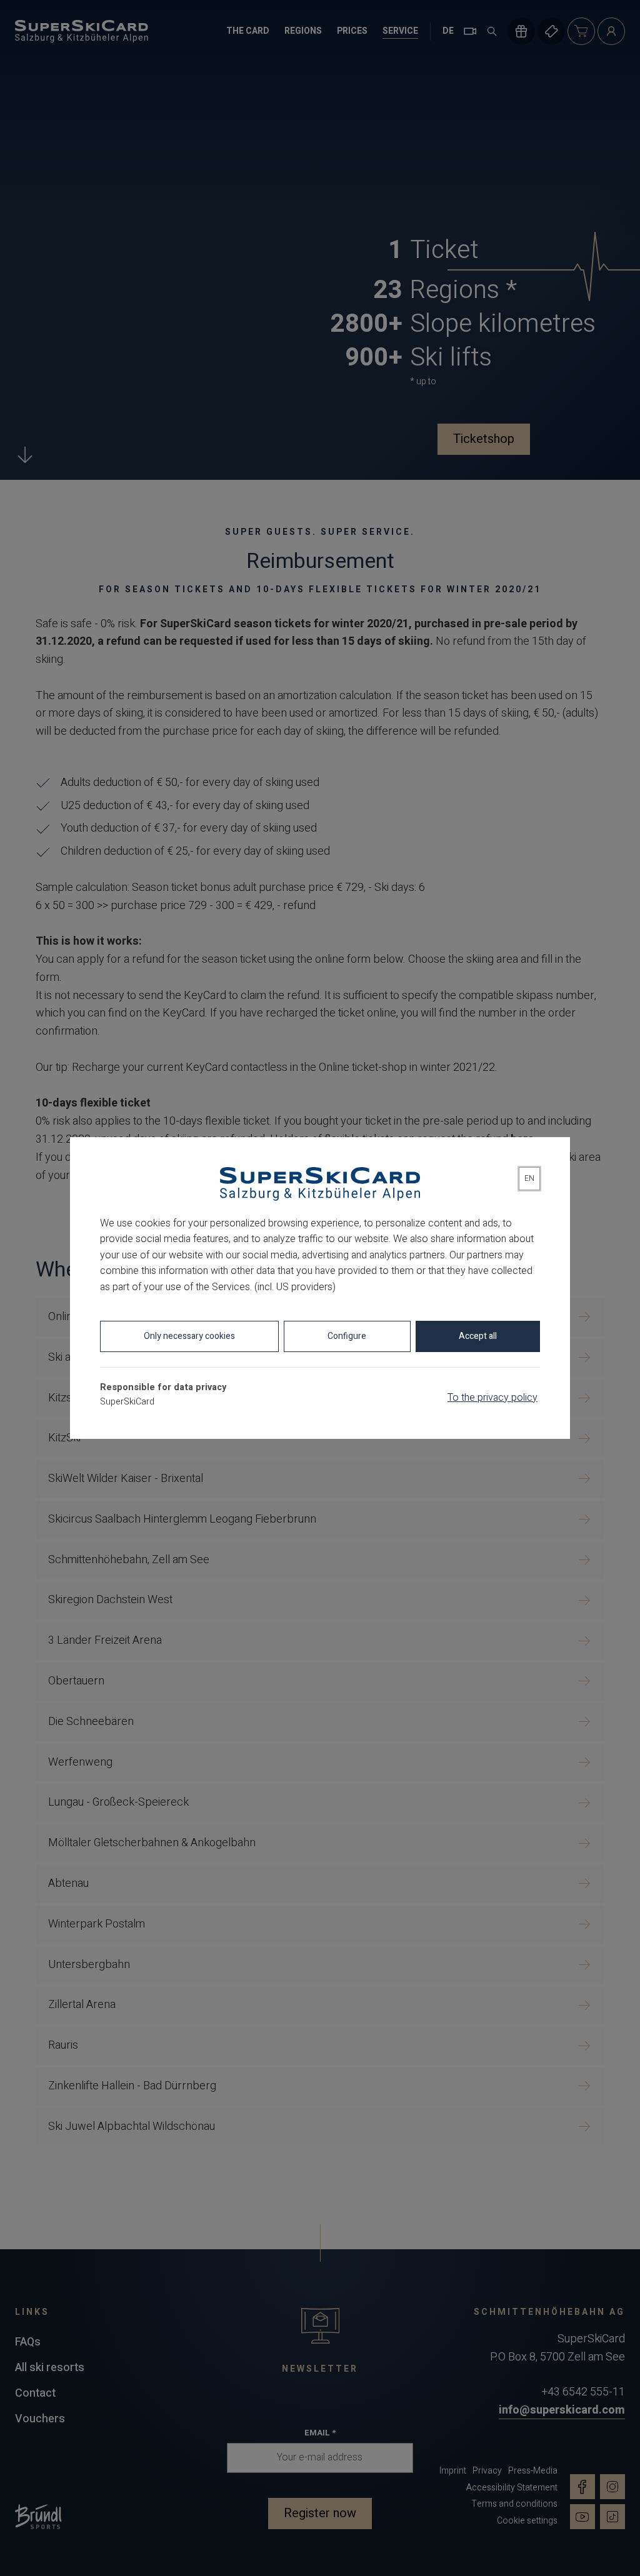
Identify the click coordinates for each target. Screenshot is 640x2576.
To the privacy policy (492, 1398)
